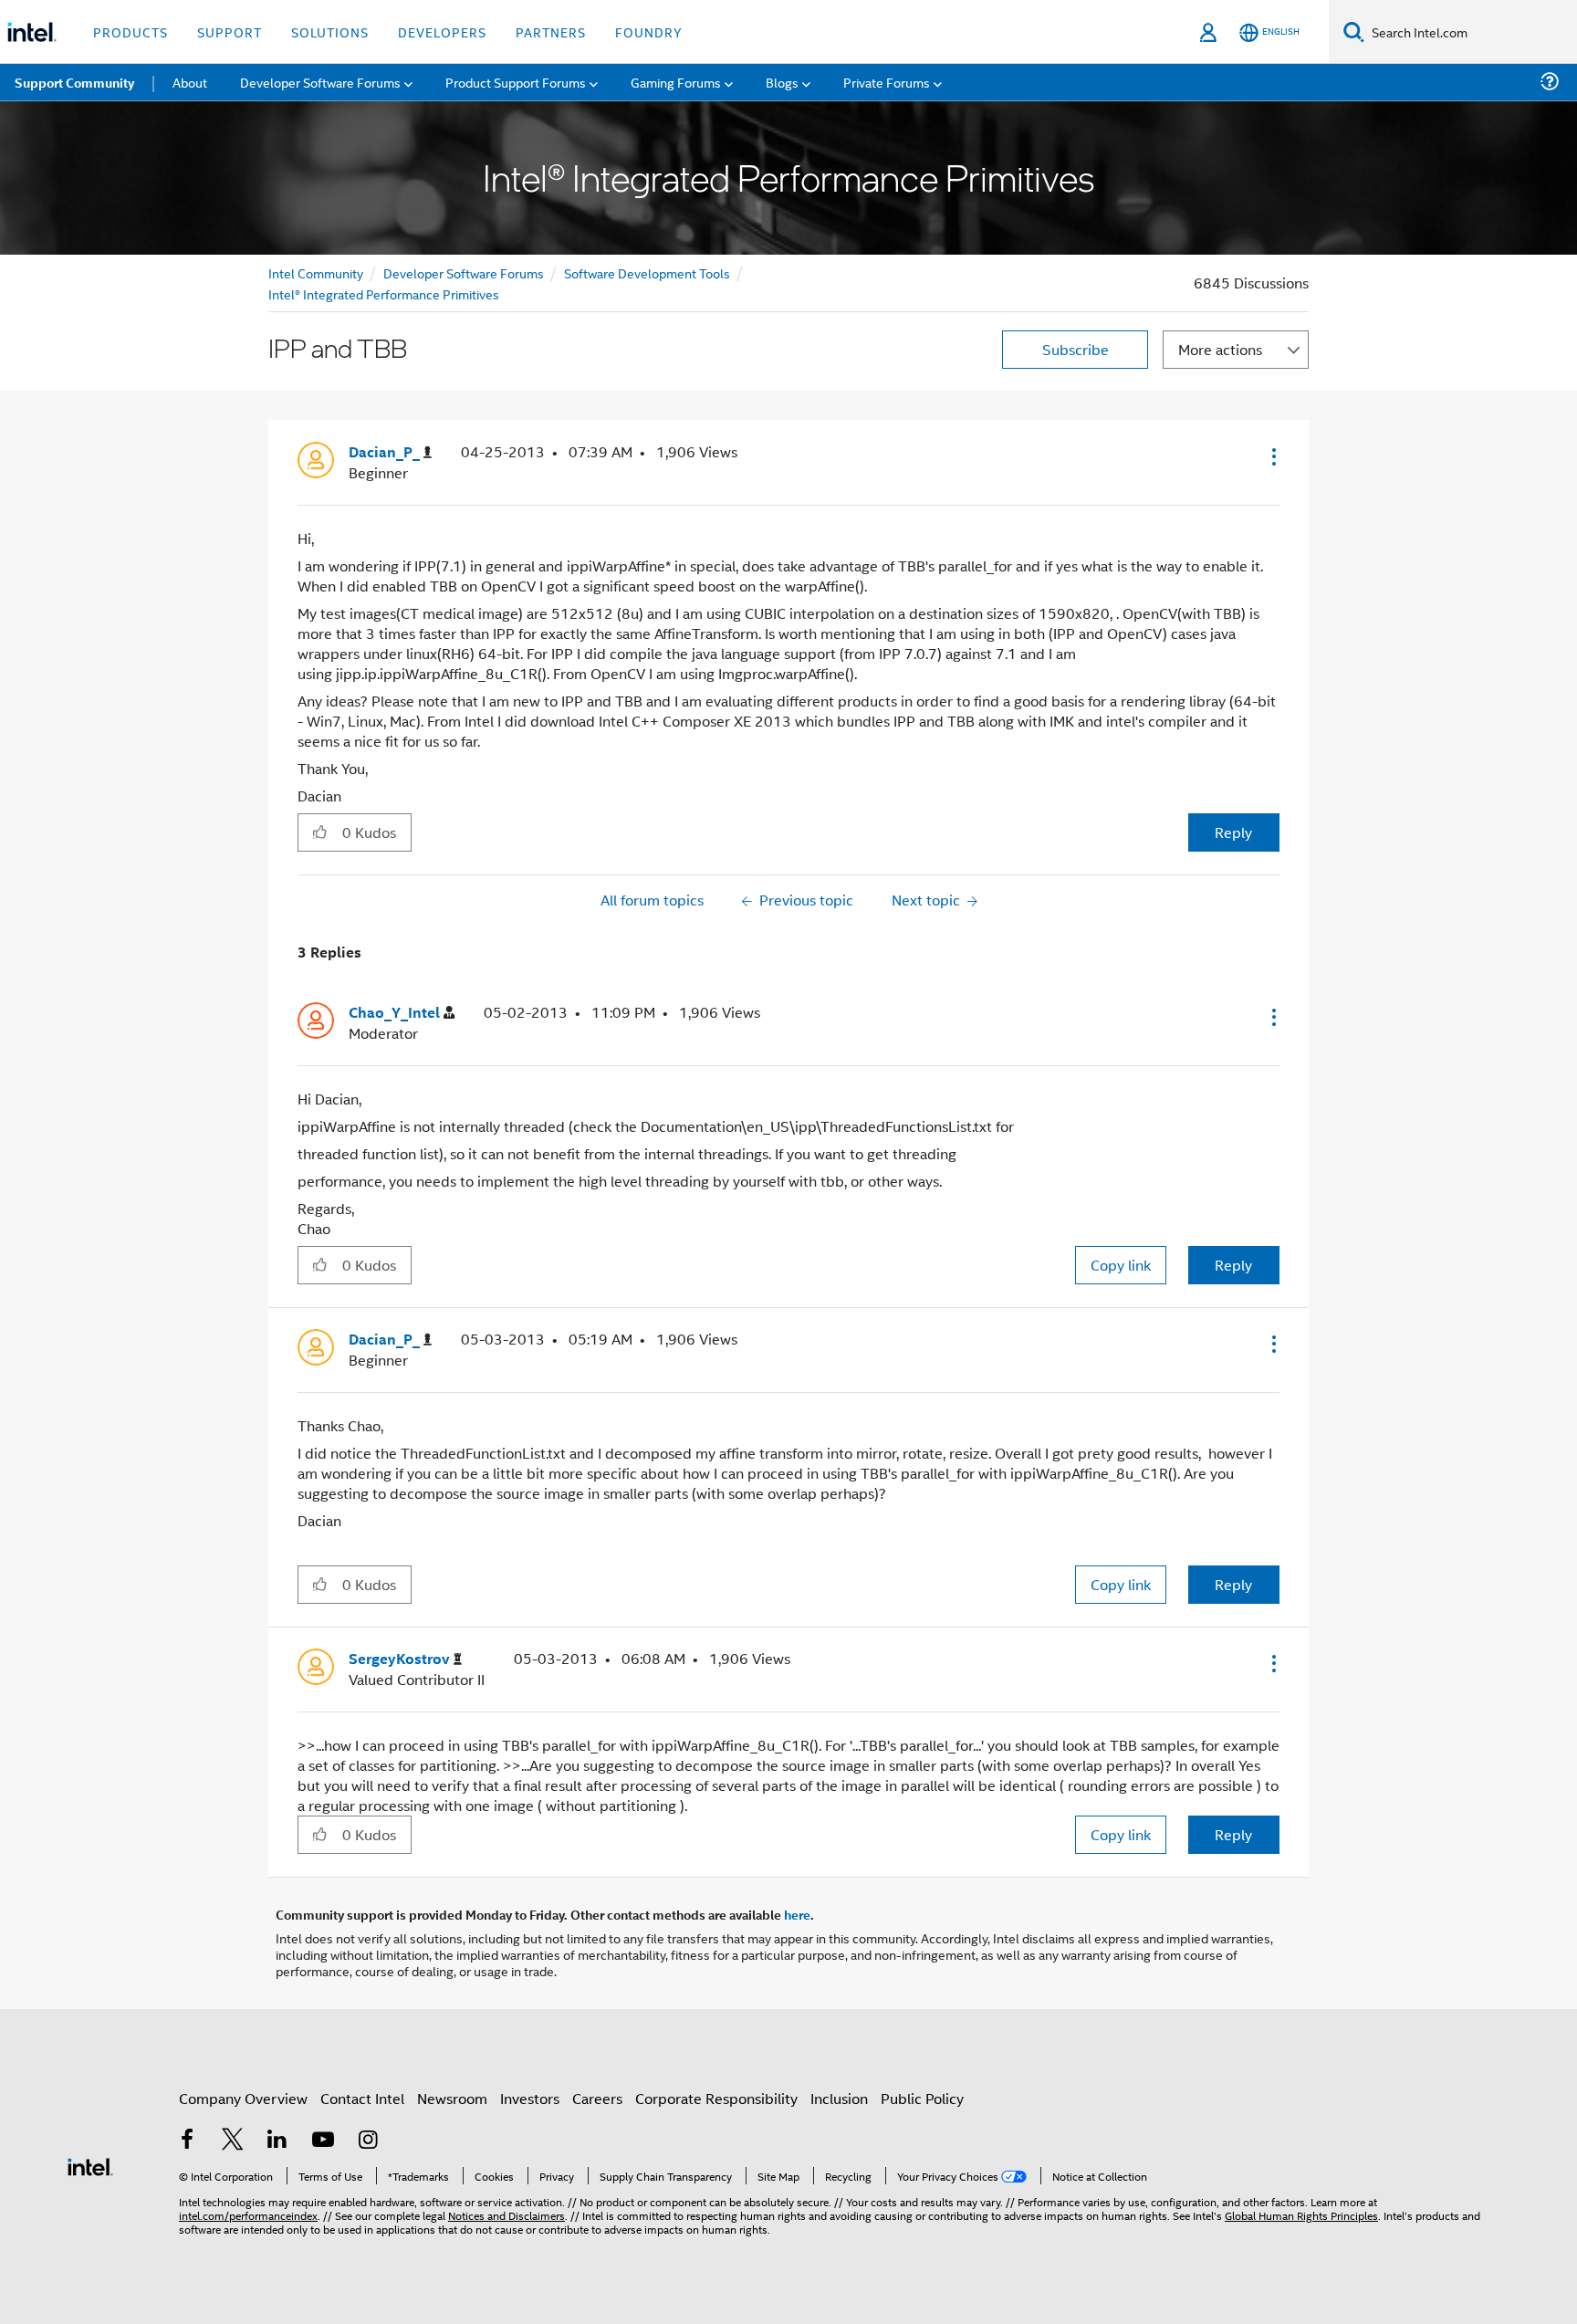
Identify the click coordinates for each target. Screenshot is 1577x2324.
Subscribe (1076, 349)
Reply (1233, 832)
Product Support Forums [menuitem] (516, 82)
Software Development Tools (647, 272)
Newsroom (452, 2098)
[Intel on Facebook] (187, 2141)
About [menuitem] (190, 82)
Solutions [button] (330, 31)
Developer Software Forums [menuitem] (320, 82)
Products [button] (131, 31)
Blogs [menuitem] (782, 82)
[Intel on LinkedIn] (277, 2141)
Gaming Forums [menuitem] (676, 82)
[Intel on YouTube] (323, 2141)
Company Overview (243, 2098)
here (797, 1914)
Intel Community (316, 272)
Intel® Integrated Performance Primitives (384, 293)
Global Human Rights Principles (1301, 2215)
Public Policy (922, 2098)
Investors (530, 2098)
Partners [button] (551, 31)
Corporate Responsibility (716, 2098)
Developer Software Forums (464, 272)
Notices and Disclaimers (507, 2215)
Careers (597, 2098)
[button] (1272, 456)
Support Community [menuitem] (74, 82)
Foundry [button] (649, 31)
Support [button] (230, 31)
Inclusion (839, 2098)
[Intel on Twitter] (233, 2141)
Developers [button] (442, 31)
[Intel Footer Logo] (90, 2165)
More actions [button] (1220, 349)
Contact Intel (362, 2098)
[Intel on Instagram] (368, 2141)
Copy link (1121, 1265)
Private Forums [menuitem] (887, 82)
